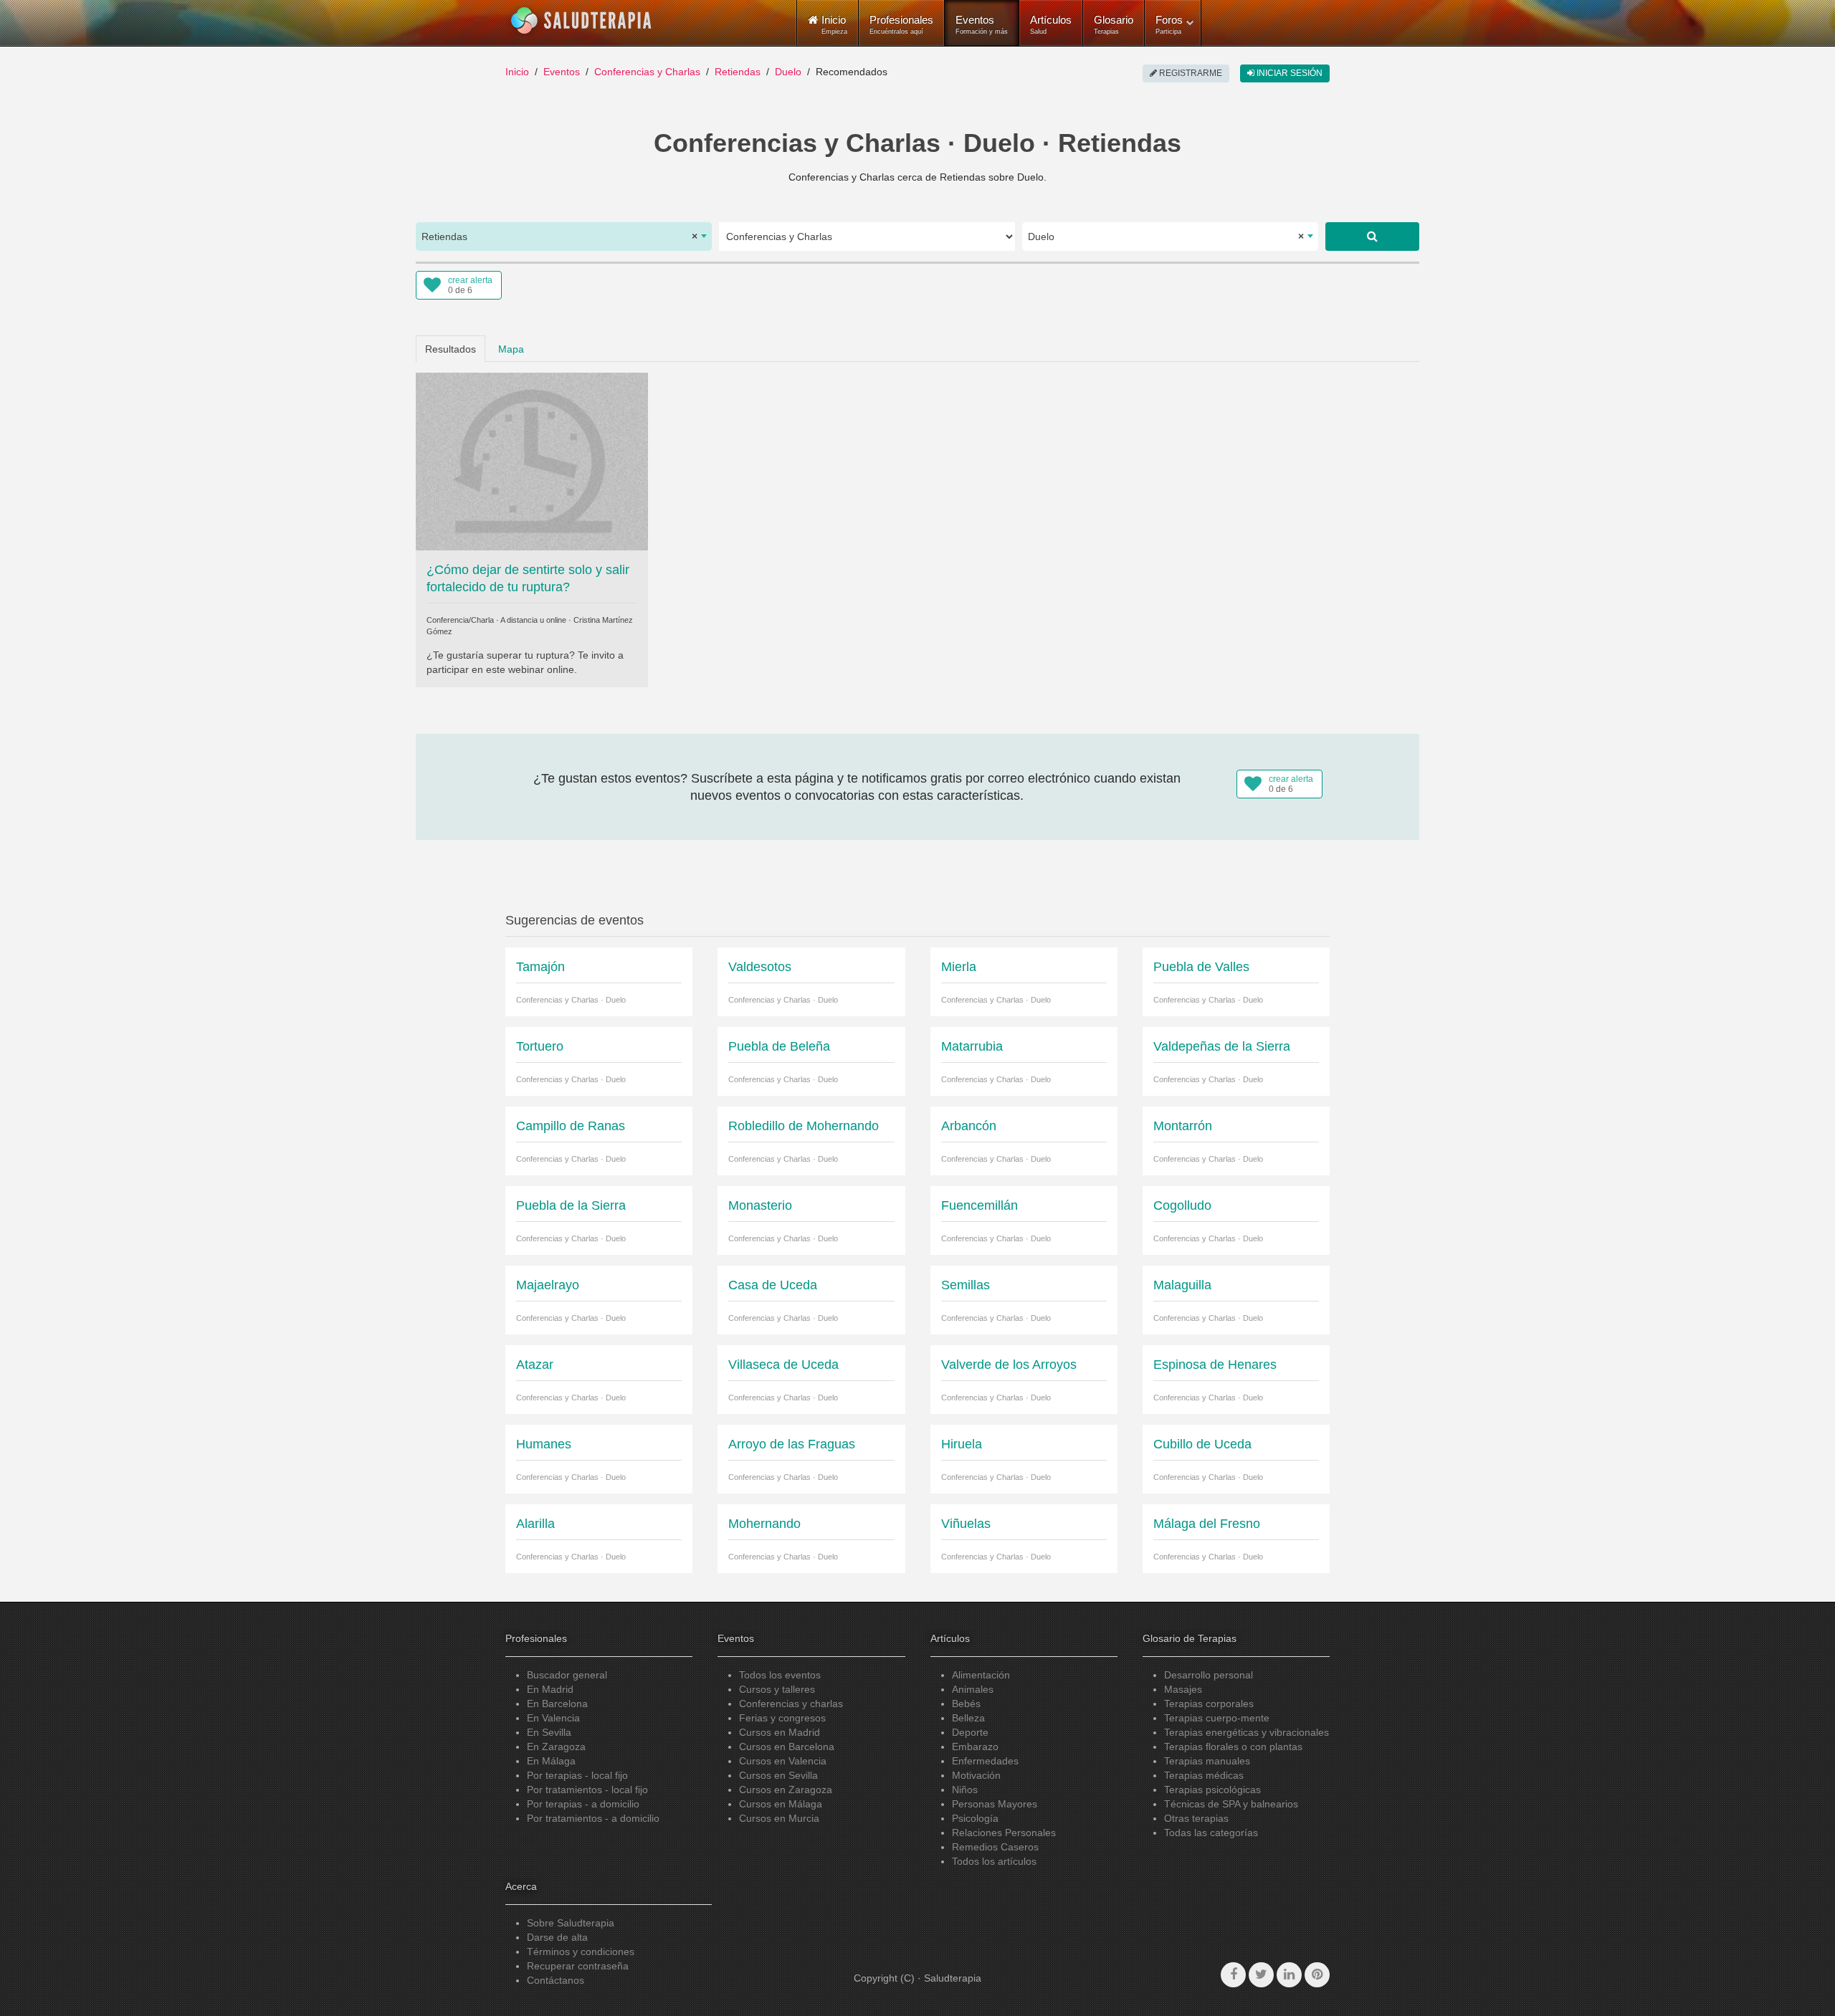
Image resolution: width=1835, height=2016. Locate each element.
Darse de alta (557, 1937)
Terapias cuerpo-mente (1217, 1718)
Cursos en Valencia (783, 1761)
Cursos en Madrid (780, 1732)
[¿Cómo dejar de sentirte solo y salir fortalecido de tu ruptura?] (532, 460)
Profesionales (901, 24)
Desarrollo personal (1209, 1675)
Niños (965, 1790)
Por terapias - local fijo (577, 1775)
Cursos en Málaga (781, 1804)
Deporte (970, 1732)
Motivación (976, 1775)
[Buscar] (1372, 237)
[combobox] (564, 237)
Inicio (517, 72)
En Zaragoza (556, 1747)
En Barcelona (557, 1704)
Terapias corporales (1209, 1704)
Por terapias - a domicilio (583, 1804)
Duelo (788, 72)
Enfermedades (985, 1761)
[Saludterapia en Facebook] (1233, 1975)
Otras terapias (1196, 1818)
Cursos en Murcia (779, 1818)
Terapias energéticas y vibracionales (1247, 1732)
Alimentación (981, 1675)
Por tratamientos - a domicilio (593, 1818)
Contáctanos (556, 1980)
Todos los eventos (780, 1675)
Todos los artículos (994, 1861)
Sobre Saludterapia (571, 1923)
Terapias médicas (1204, 1775)
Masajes (1183, 1689)
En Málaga (551, 1761)
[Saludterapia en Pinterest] (1317, 1975)
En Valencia (553, 1718)
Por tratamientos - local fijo (587, 1790)
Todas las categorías (1211, 1833)
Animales (973, 1689)
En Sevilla (549, 1732)
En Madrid (550, 1689)
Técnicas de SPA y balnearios (1231, 1804)
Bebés (966, 1704)
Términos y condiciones (581, 1951)
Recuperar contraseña (578, 1966)
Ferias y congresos (782, 1718)
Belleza (968, 1718)
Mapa (511, 349)
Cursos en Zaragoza (786, 1790)
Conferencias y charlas (791, 1704)
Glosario (1114, 24)
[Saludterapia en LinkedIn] (1289, 1975)
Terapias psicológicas (1212, 1790)
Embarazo (975, 1747)
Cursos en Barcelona (787, 1747)
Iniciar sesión (1288, 73)
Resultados (451, 349)
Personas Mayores (995, 1804)
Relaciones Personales (1004, 1833)
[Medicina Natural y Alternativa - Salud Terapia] (581, 21)
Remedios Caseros (995, 1847)
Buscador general (567, 1675)
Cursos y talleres (777, 1689)
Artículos (1051, 24)
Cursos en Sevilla (778, 1775)
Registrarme (1190, 73)
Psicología (975, 1818)
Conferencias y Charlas (647, 72)
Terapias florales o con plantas (1233, 1747)
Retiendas (738, 72)
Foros (1169, 24)
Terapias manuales (1207, 1761)
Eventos (982, 24)
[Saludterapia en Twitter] (1261, 1975)
